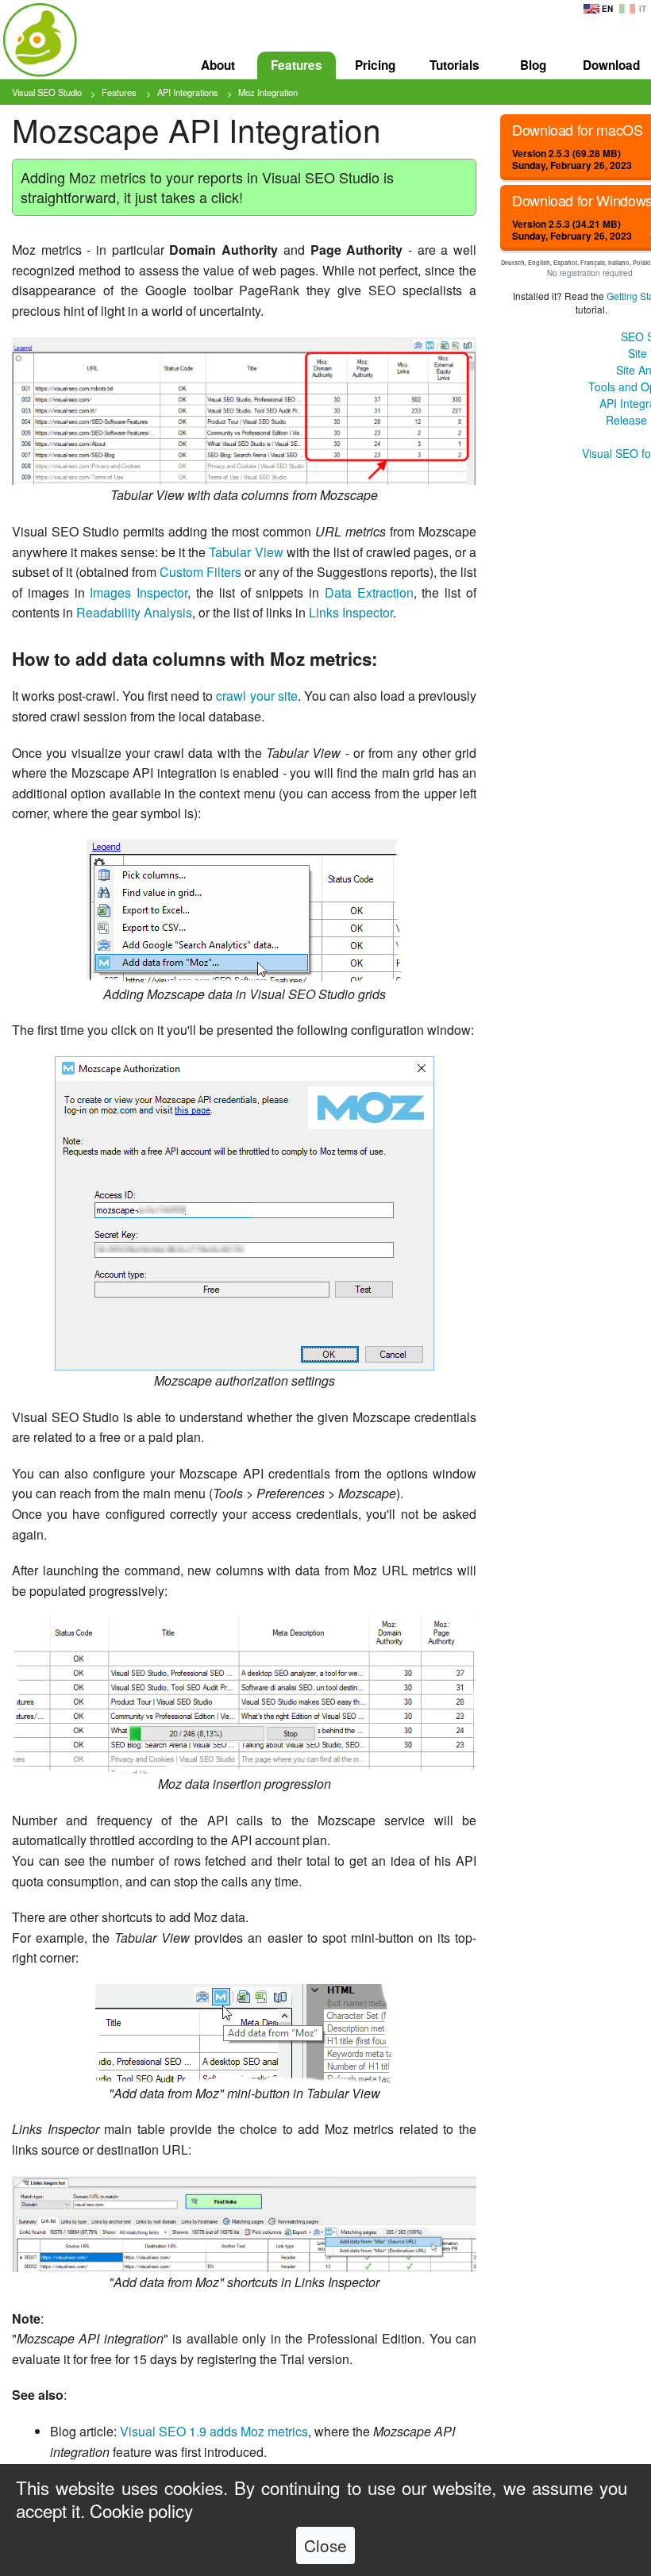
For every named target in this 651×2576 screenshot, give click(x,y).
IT (643, 9)
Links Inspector (351, 612)
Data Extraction (369, 592)
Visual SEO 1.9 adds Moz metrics (214, 2431)
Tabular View (246, 552)
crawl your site (256, 696)
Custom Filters (200, 572)
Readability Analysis (134, 612)
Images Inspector (139, 592)
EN (607, 9)
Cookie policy (141, 2510)
